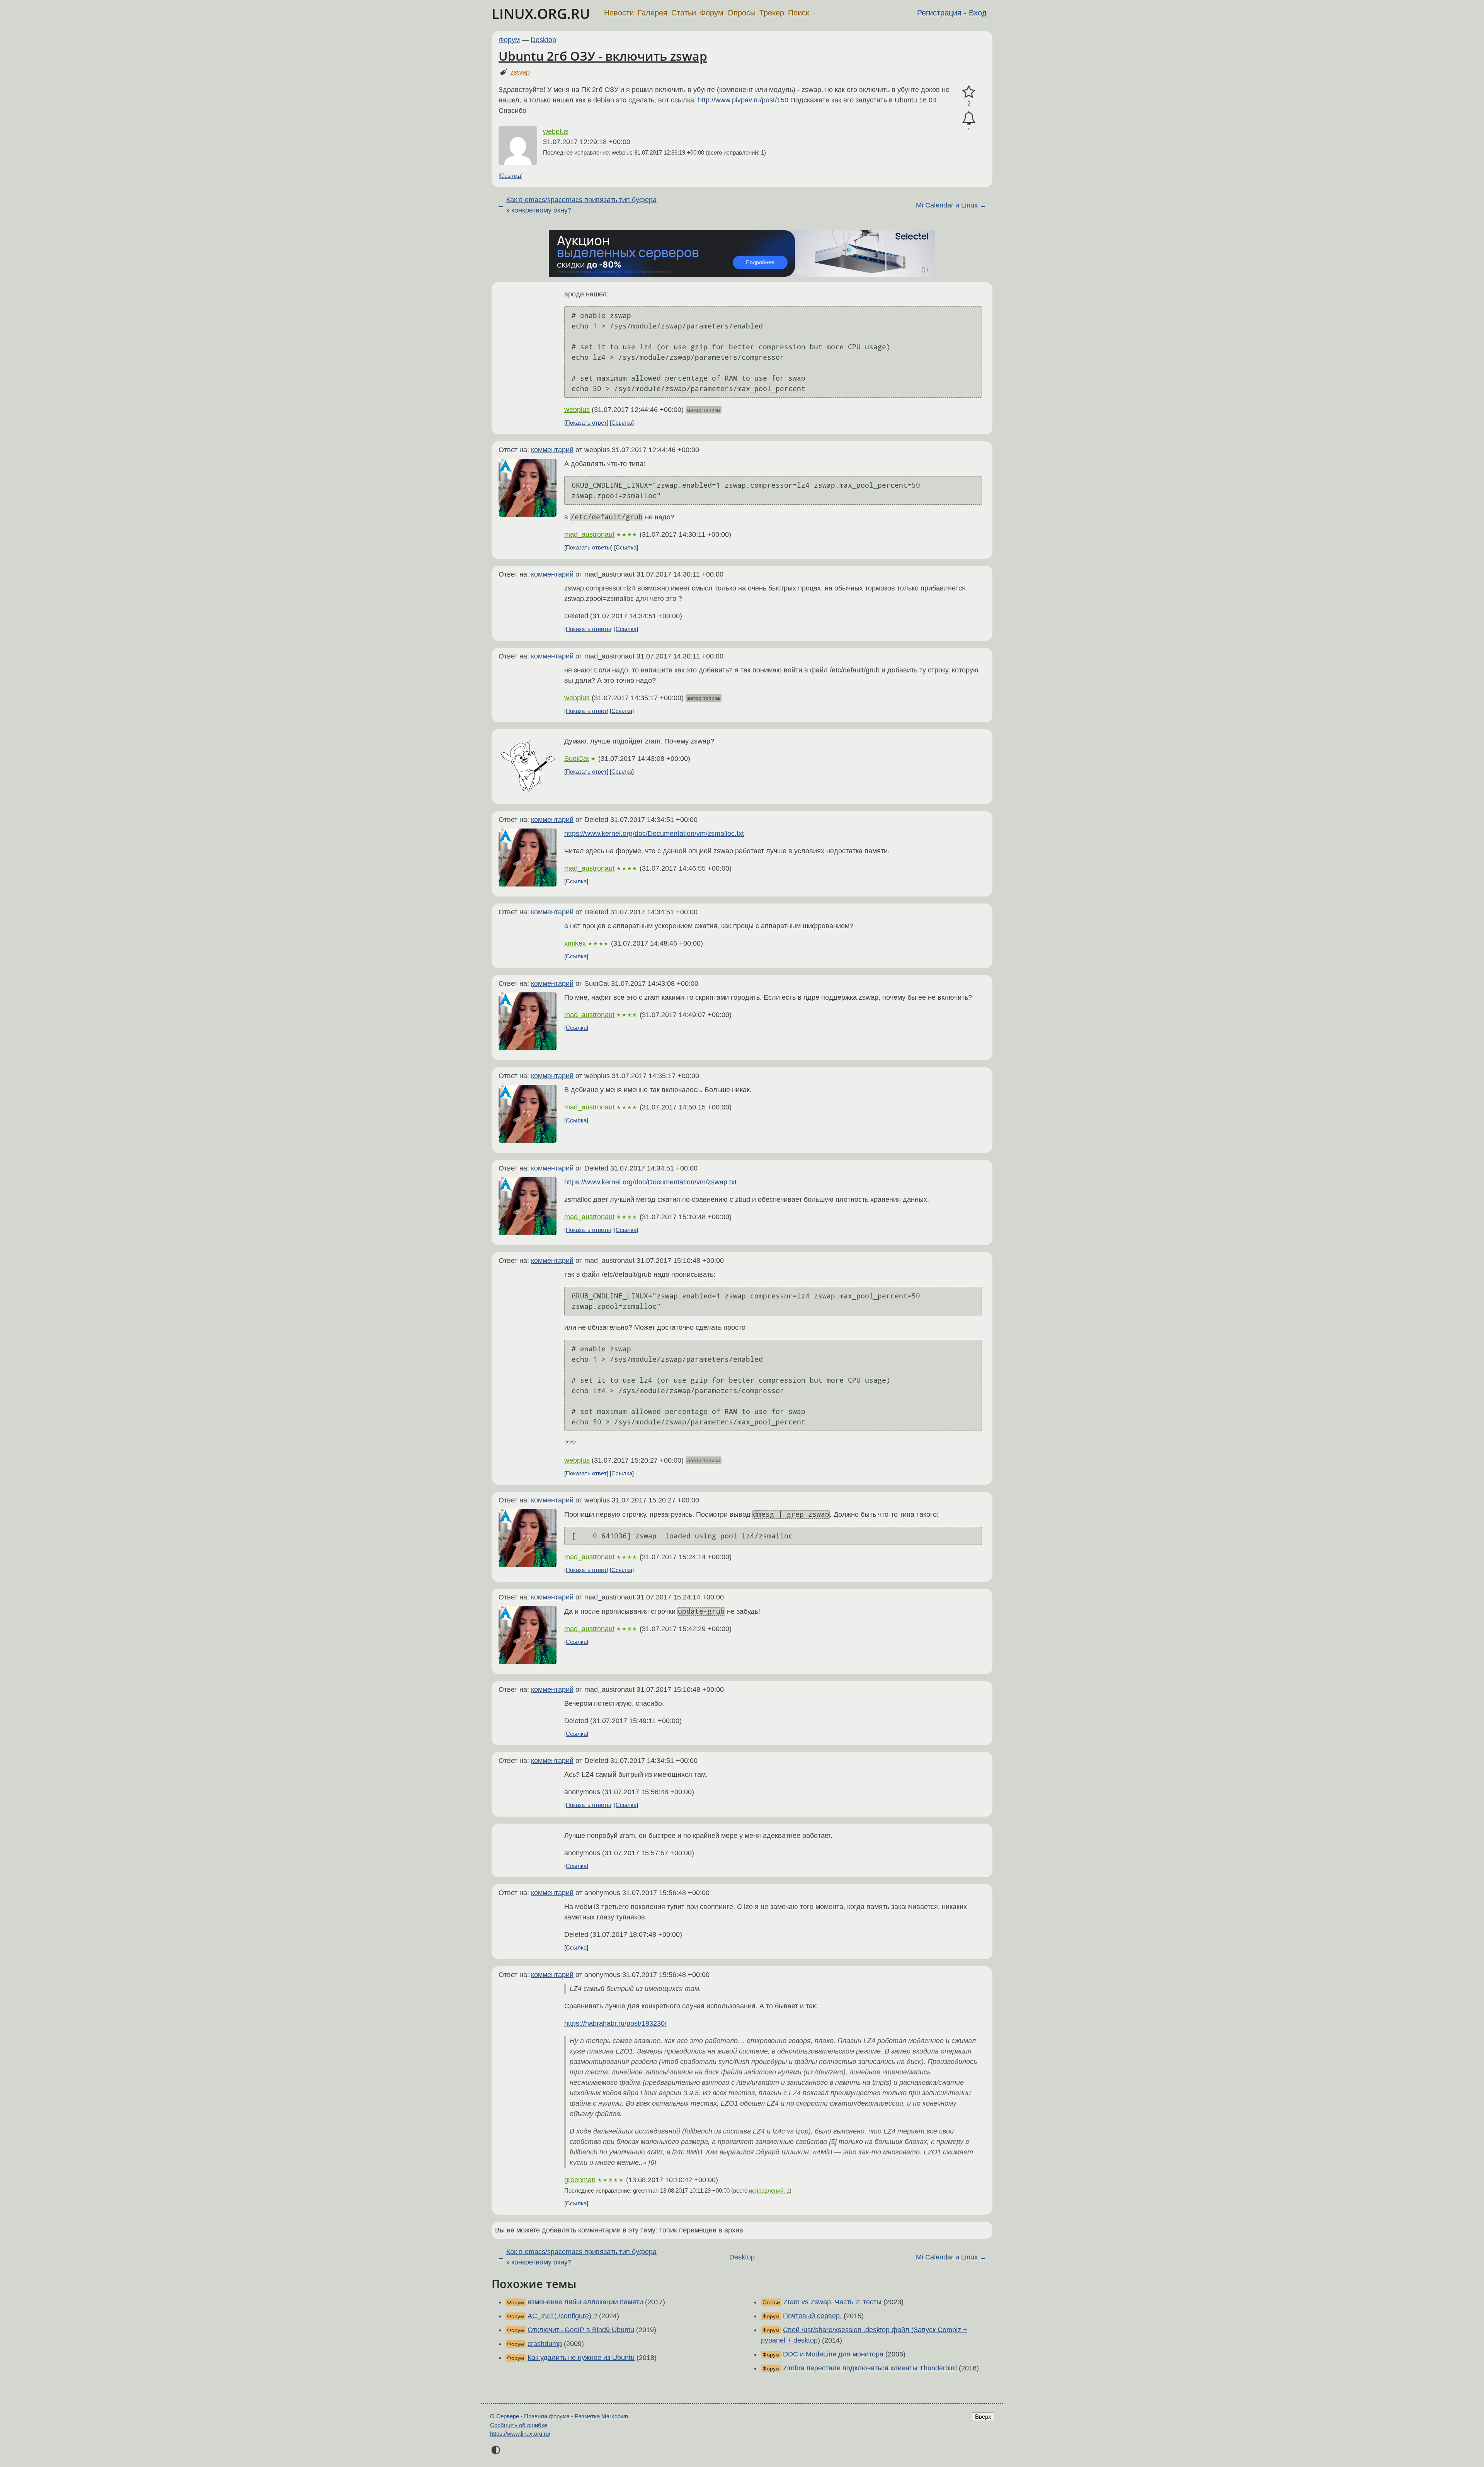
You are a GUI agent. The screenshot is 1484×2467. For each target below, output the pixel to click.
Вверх (983, 2417)
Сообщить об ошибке (519, 2425)
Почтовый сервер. (812, 2316)
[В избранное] (969, 92)
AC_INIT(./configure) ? (562, 2316)
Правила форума (547, 2416)
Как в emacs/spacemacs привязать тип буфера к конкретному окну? (581, 205)
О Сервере (505, 2416)
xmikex (575, 943)
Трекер (772, 13)
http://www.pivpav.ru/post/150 (743, 100)
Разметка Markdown (601, 2416)
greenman (580, 2180)
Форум (712, 13)
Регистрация (939, 13)
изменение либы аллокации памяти (585, 2302)
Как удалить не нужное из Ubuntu (581, 2358)
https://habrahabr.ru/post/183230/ (615, 2023)
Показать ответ (586, 423)
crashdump (545, 2344)
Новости (619, 13)
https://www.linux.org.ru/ (520, 2434)
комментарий (552, 450)
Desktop (543, 40)
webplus (556, 131)
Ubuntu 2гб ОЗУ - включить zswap (603, 56)
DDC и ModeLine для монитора (833, 2354)
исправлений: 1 (769, 2191)
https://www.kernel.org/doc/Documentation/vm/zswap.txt (650, 1182)
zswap (520, 72)
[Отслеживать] (969, 118)
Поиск (799, 13)
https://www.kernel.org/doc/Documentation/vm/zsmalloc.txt (654, 834)
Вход (978, 13)
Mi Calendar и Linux (947, 205)
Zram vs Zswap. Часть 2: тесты (832, 2302)
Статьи (684, 13)
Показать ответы (588, 547)
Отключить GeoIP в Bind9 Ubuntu (581, 2330)
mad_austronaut (589, 534)
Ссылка (511, 176)
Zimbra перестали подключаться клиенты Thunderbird (870, 2368)
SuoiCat (577, 759)
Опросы (741, 13)
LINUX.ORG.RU (541, 14)
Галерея (653, 13)
